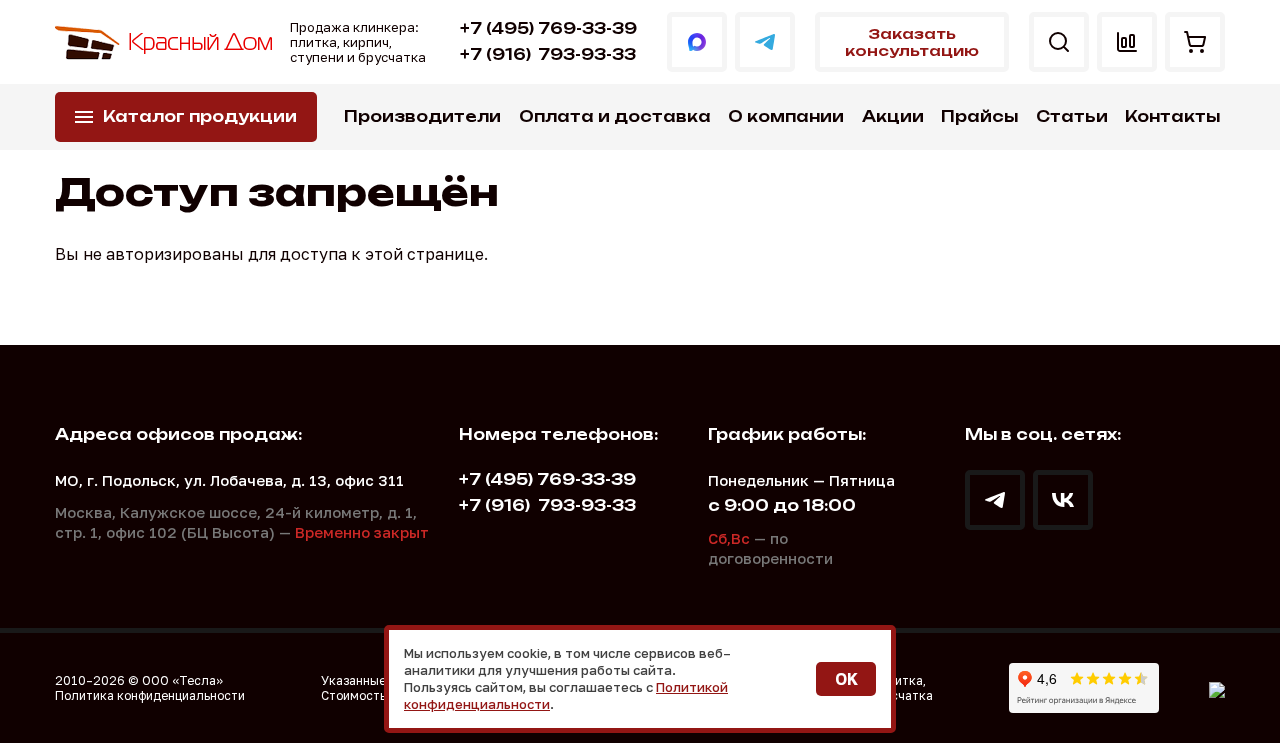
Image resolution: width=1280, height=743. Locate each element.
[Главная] (165, 42)
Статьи (1072, 116)
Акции (893, 116)
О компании (786, 116)
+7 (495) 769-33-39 (548, 28)
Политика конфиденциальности (150, 695)
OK (846, 679)
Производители (422, 116)
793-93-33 (548, 54)
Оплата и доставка (615, 116)
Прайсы (979, 116)
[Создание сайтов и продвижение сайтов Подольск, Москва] (1217, 688)
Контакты (1172, 116)
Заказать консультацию (912, 42)
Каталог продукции (200, 116)
